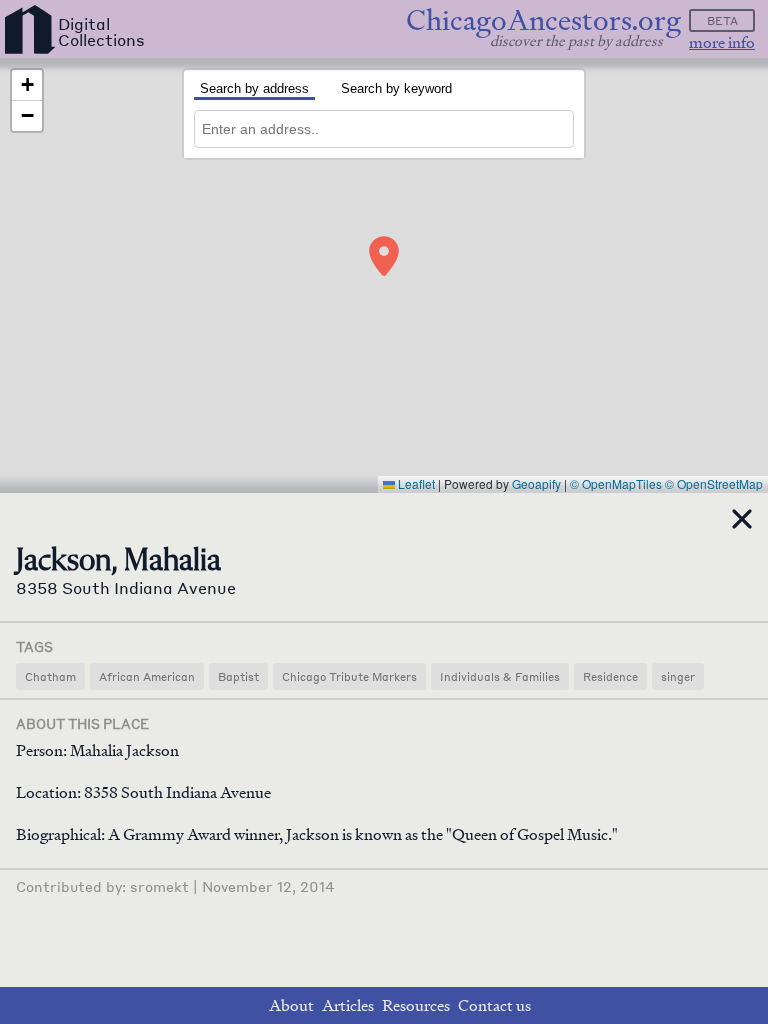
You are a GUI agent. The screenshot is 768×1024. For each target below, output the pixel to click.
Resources (416, 1005)
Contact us (494, 1005)
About (291, 1005)
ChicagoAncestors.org (543, 20)
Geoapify (536, 483)
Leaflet (415, 483)
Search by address (254, 88)
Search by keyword (396, 88)
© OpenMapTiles (616, 483)
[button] (384, 256)
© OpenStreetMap (714, 483)
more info (722, 42)
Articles (348, 1005)
